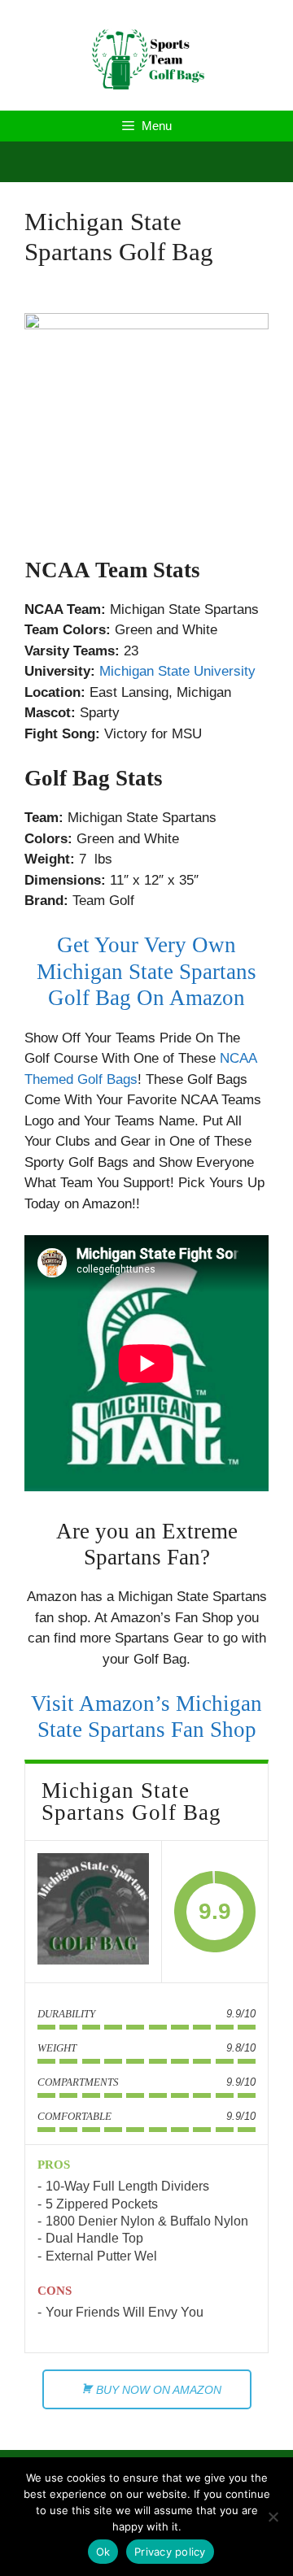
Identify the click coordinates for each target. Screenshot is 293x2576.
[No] (273, 2517)
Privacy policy (170, 2552)
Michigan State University (177, 671)
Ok (103, 2552)
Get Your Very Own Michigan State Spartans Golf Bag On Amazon (146, 971)
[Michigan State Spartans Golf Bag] (93, 1912)
